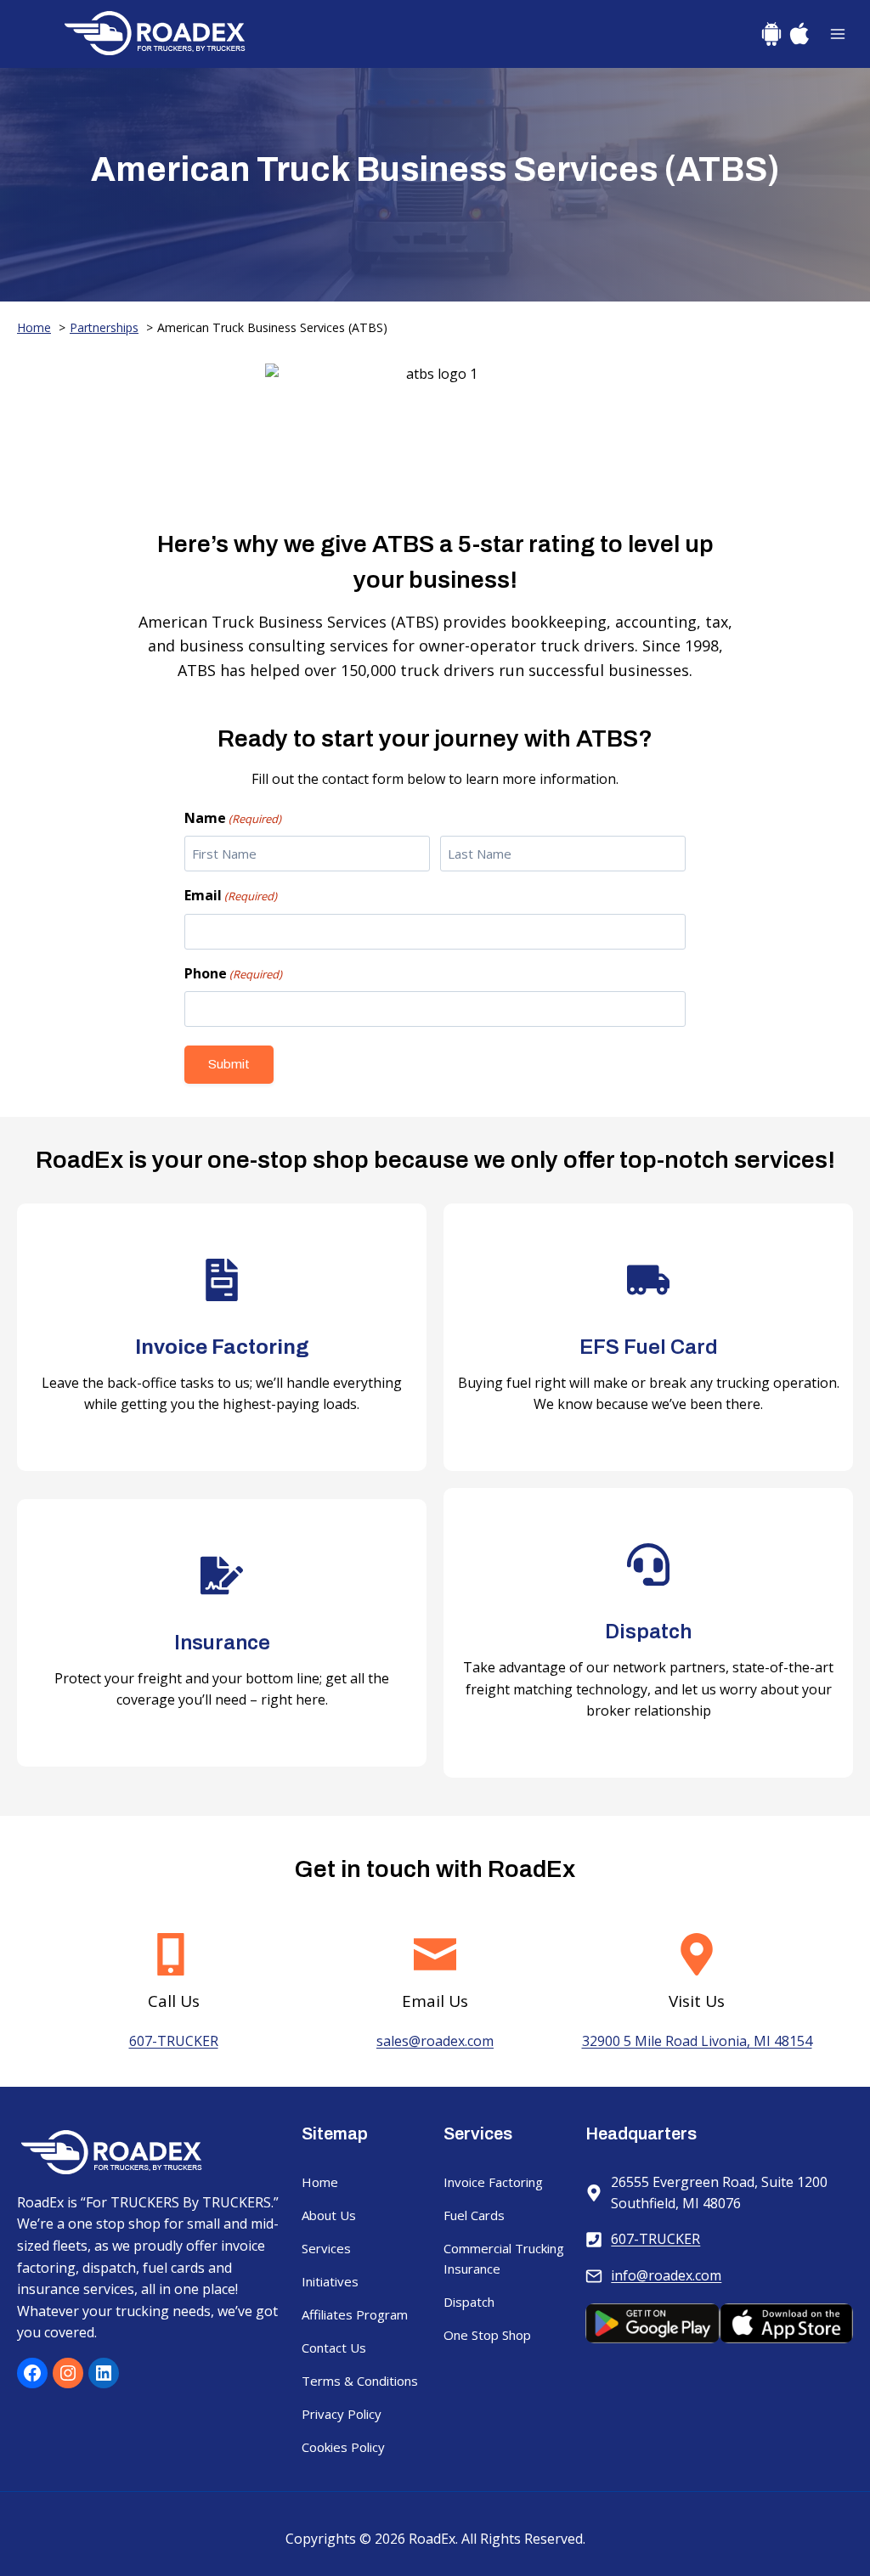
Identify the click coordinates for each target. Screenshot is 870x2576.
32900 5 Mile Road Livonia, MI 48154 (697, 2041)
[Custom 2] (799, 34)
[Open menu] (837, 34)
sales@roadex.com (435, 2041)
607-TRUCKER (174, 2041)
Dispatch (648, 1632)
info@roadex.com (666, 2275)
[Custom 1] (771, 34)
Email (231, 895)
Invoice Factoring (222, 1347)
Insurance (222, 1643)
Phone (233, 973)
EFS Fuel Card (649, 1347)
